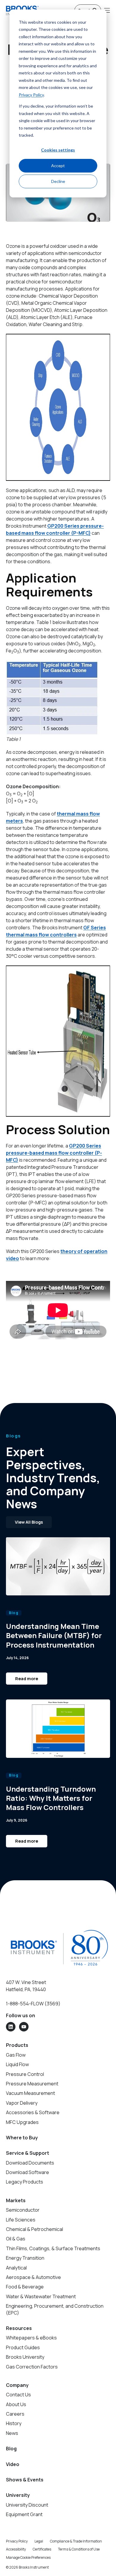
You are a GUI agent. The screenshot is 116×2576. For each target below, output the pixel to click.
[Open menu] (107, 10)
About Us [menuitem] (16, 2404)
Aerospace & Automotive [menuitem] (33, 2277)
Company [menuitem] (17, 2385)
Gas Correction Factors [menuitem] (32, 2367)
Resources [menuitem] (19, 2328)
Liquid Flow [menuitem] (17, 2064)
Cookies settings (58, 150)
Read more (27, 1679)
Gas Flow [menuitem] (16, 2055)
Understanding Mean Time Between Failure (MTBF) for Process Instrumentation (54, 1635)
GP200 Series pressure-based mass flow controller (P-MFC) (54, 1153)
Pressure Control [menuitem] (25, 2074)
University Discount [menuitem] (27, 2505)
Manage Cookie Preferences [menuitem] (28, 2557)
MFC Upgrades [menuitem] (22, 2122)
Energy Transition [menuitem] (25, 2258)
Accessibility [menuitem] (16, 2549)
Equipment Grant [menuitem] (24, 2514)
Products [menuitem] (17, 2045)
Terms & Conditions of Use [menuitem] (79, 2549)
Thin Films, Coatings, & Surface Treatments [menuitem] (53, 2248)
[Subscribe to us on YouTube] (24, 2027)
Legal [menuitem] (39, 2541)
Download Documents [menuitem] (30, 2163)
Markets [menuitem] (16, 2200)
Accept (58, 166)
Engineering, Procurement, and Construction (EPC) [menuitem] (55, 2309)
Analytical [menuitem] (16, 2268)
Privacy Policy (31, 95)
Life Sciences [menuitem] (21, 2220)
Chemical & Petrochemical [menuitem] (35, 2229)
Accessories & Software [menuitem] (33, 2112)
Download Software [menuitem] (28, 2172)
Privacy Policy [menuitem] (17, 2541)
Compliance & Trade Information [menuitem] (76, 2541)
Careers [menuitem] (15, 2414)
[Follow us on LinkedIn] (11, 2027)
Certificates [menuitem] (42, 2549)
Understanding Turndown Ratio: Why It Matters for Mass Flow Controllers (51, 1798)
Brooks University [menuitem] (25, 2357)
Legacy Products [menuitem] (25, 2182)
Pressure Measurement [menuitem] (32, 2084)
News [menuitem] (12, 2433)
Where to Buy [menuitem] (22, 2138)
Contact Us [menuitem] (18, 2395)
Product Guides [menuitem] (23, 2347)
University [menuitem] (18, 2495)
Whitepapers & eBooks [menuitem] (31, 2338)
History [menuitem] (14, 2423)
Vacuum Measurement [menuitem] (30, 2093)
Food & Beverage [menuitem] (25, 2287)
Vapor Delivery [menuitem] (22, 2103)
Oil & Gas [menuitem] (16, 2239)
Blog (14, 1613)
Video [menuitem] (13, 2464)
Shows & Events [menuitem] (25, 2480)
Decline (58, 181)
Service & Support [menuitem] (28, 2153)
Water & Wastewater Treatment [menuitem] (41, 2296)
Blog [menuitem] (11, 2449)
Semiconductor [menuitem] (23, 2210)
